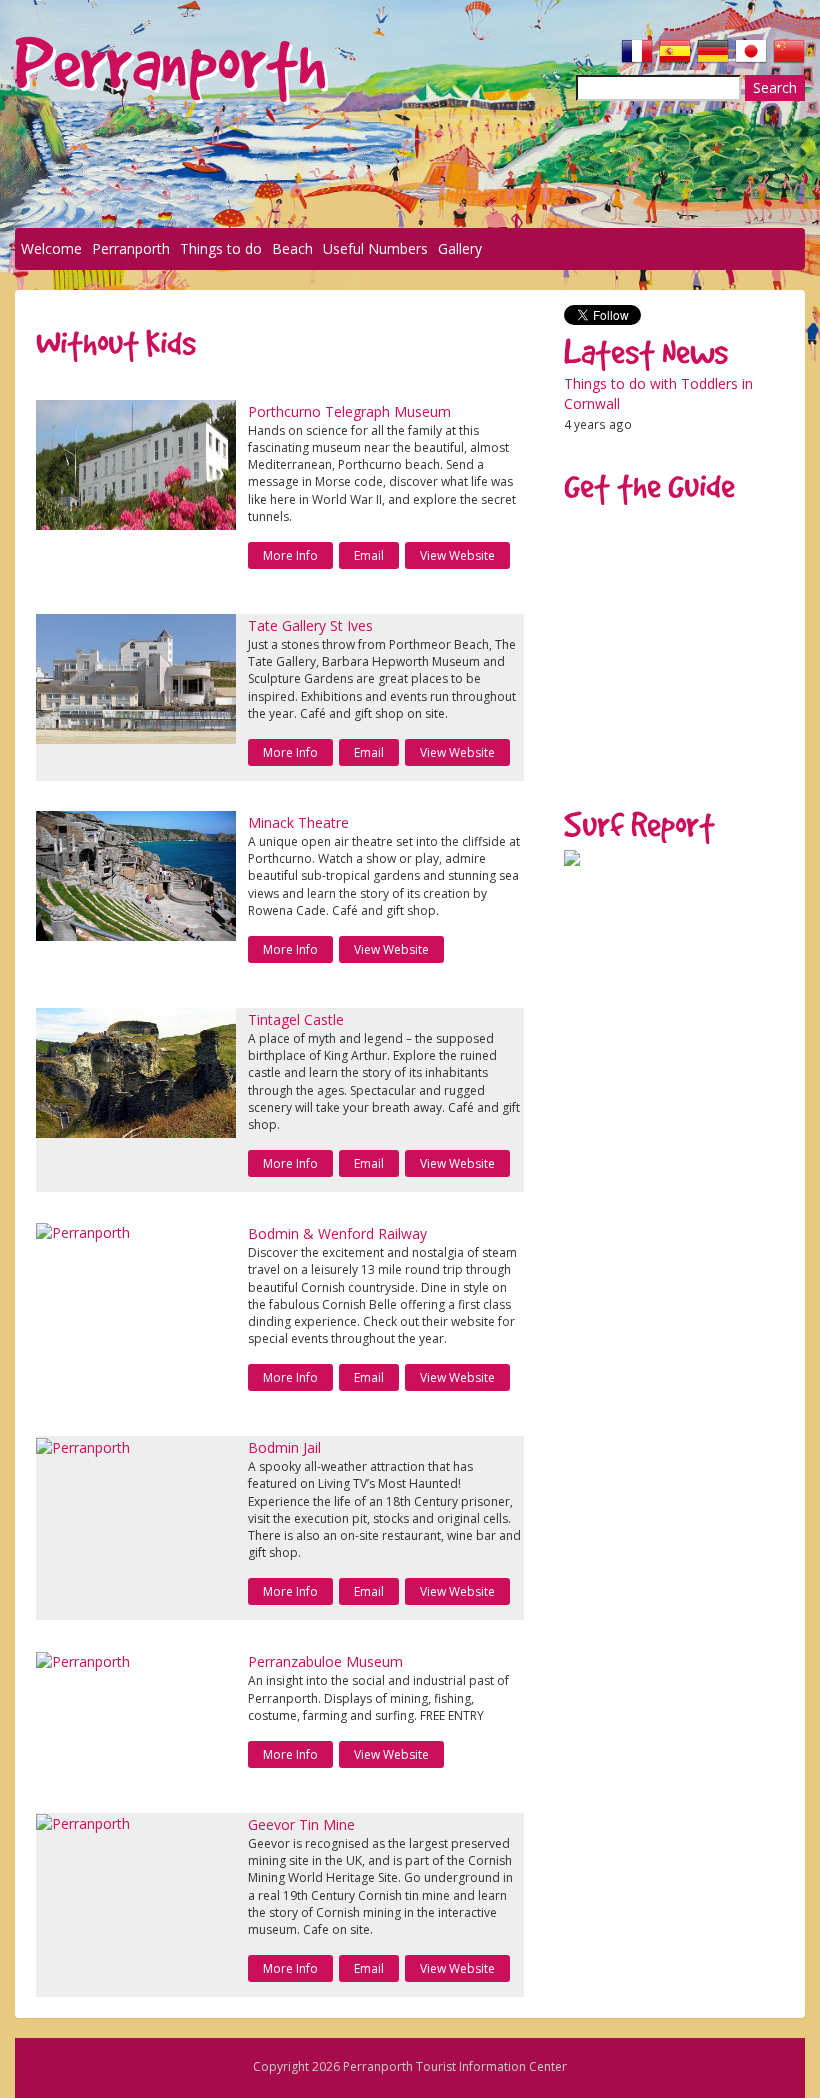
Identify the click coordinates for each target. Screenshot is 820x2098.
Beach (292, 248)
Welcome (51, 248)
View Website (457, 555)
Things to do (221, 248)
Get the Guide (649, 486)
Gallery (460, 248)
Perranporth (131, 248)
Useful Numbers (375, 248)
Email (369, 555)
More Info (290, 555)
